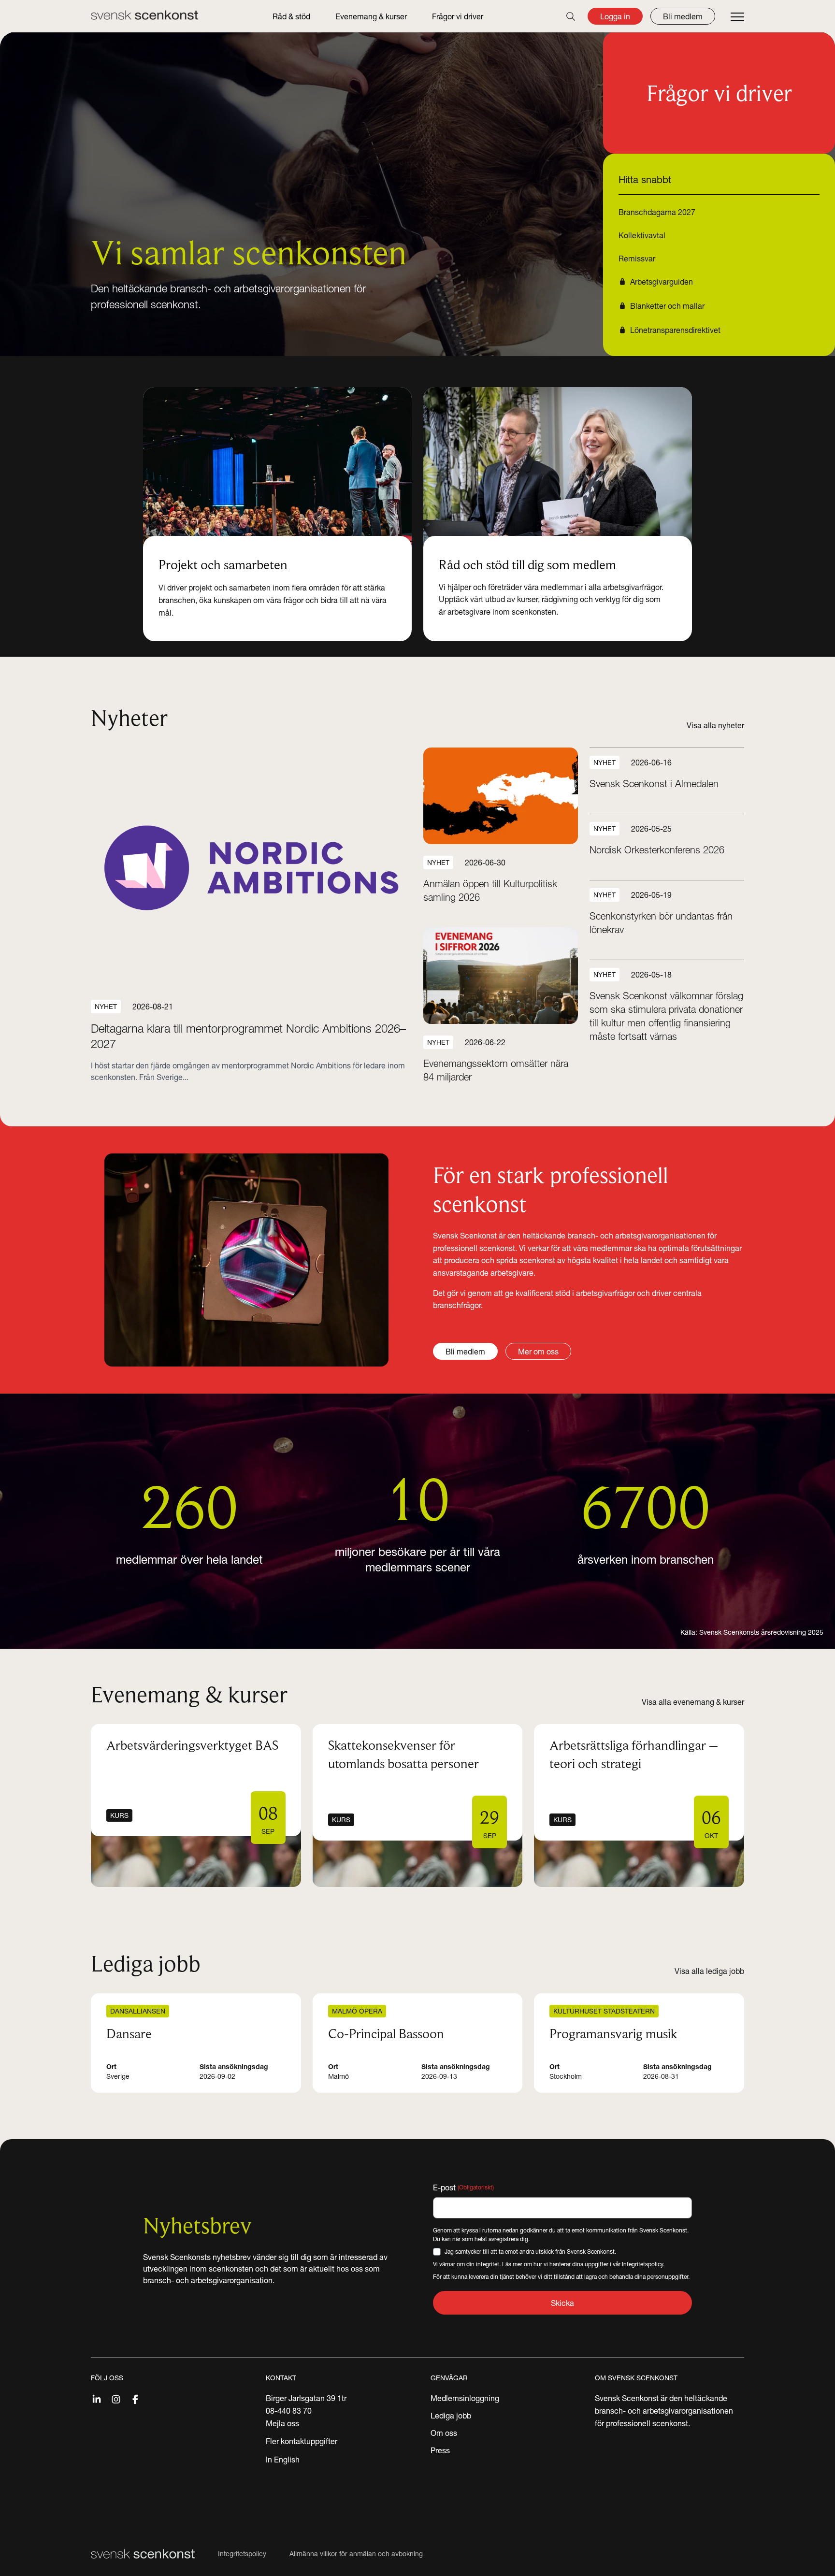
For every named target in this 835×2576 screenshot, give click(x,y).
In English (283, 2460)
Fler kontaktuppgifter (302, 2441)
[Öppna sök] (571, 16)
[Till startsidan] (144, 15)
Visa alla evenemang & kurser (693, 1702)
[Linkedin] (97, 2398)
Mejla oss (282, 2423)
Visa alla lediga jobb (709, 1971)
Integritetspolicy (642, 2264)
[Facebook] (135, 2398)
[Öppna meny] (737, 17)
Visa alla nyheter (715, 725)
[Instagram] (116, 2398)
